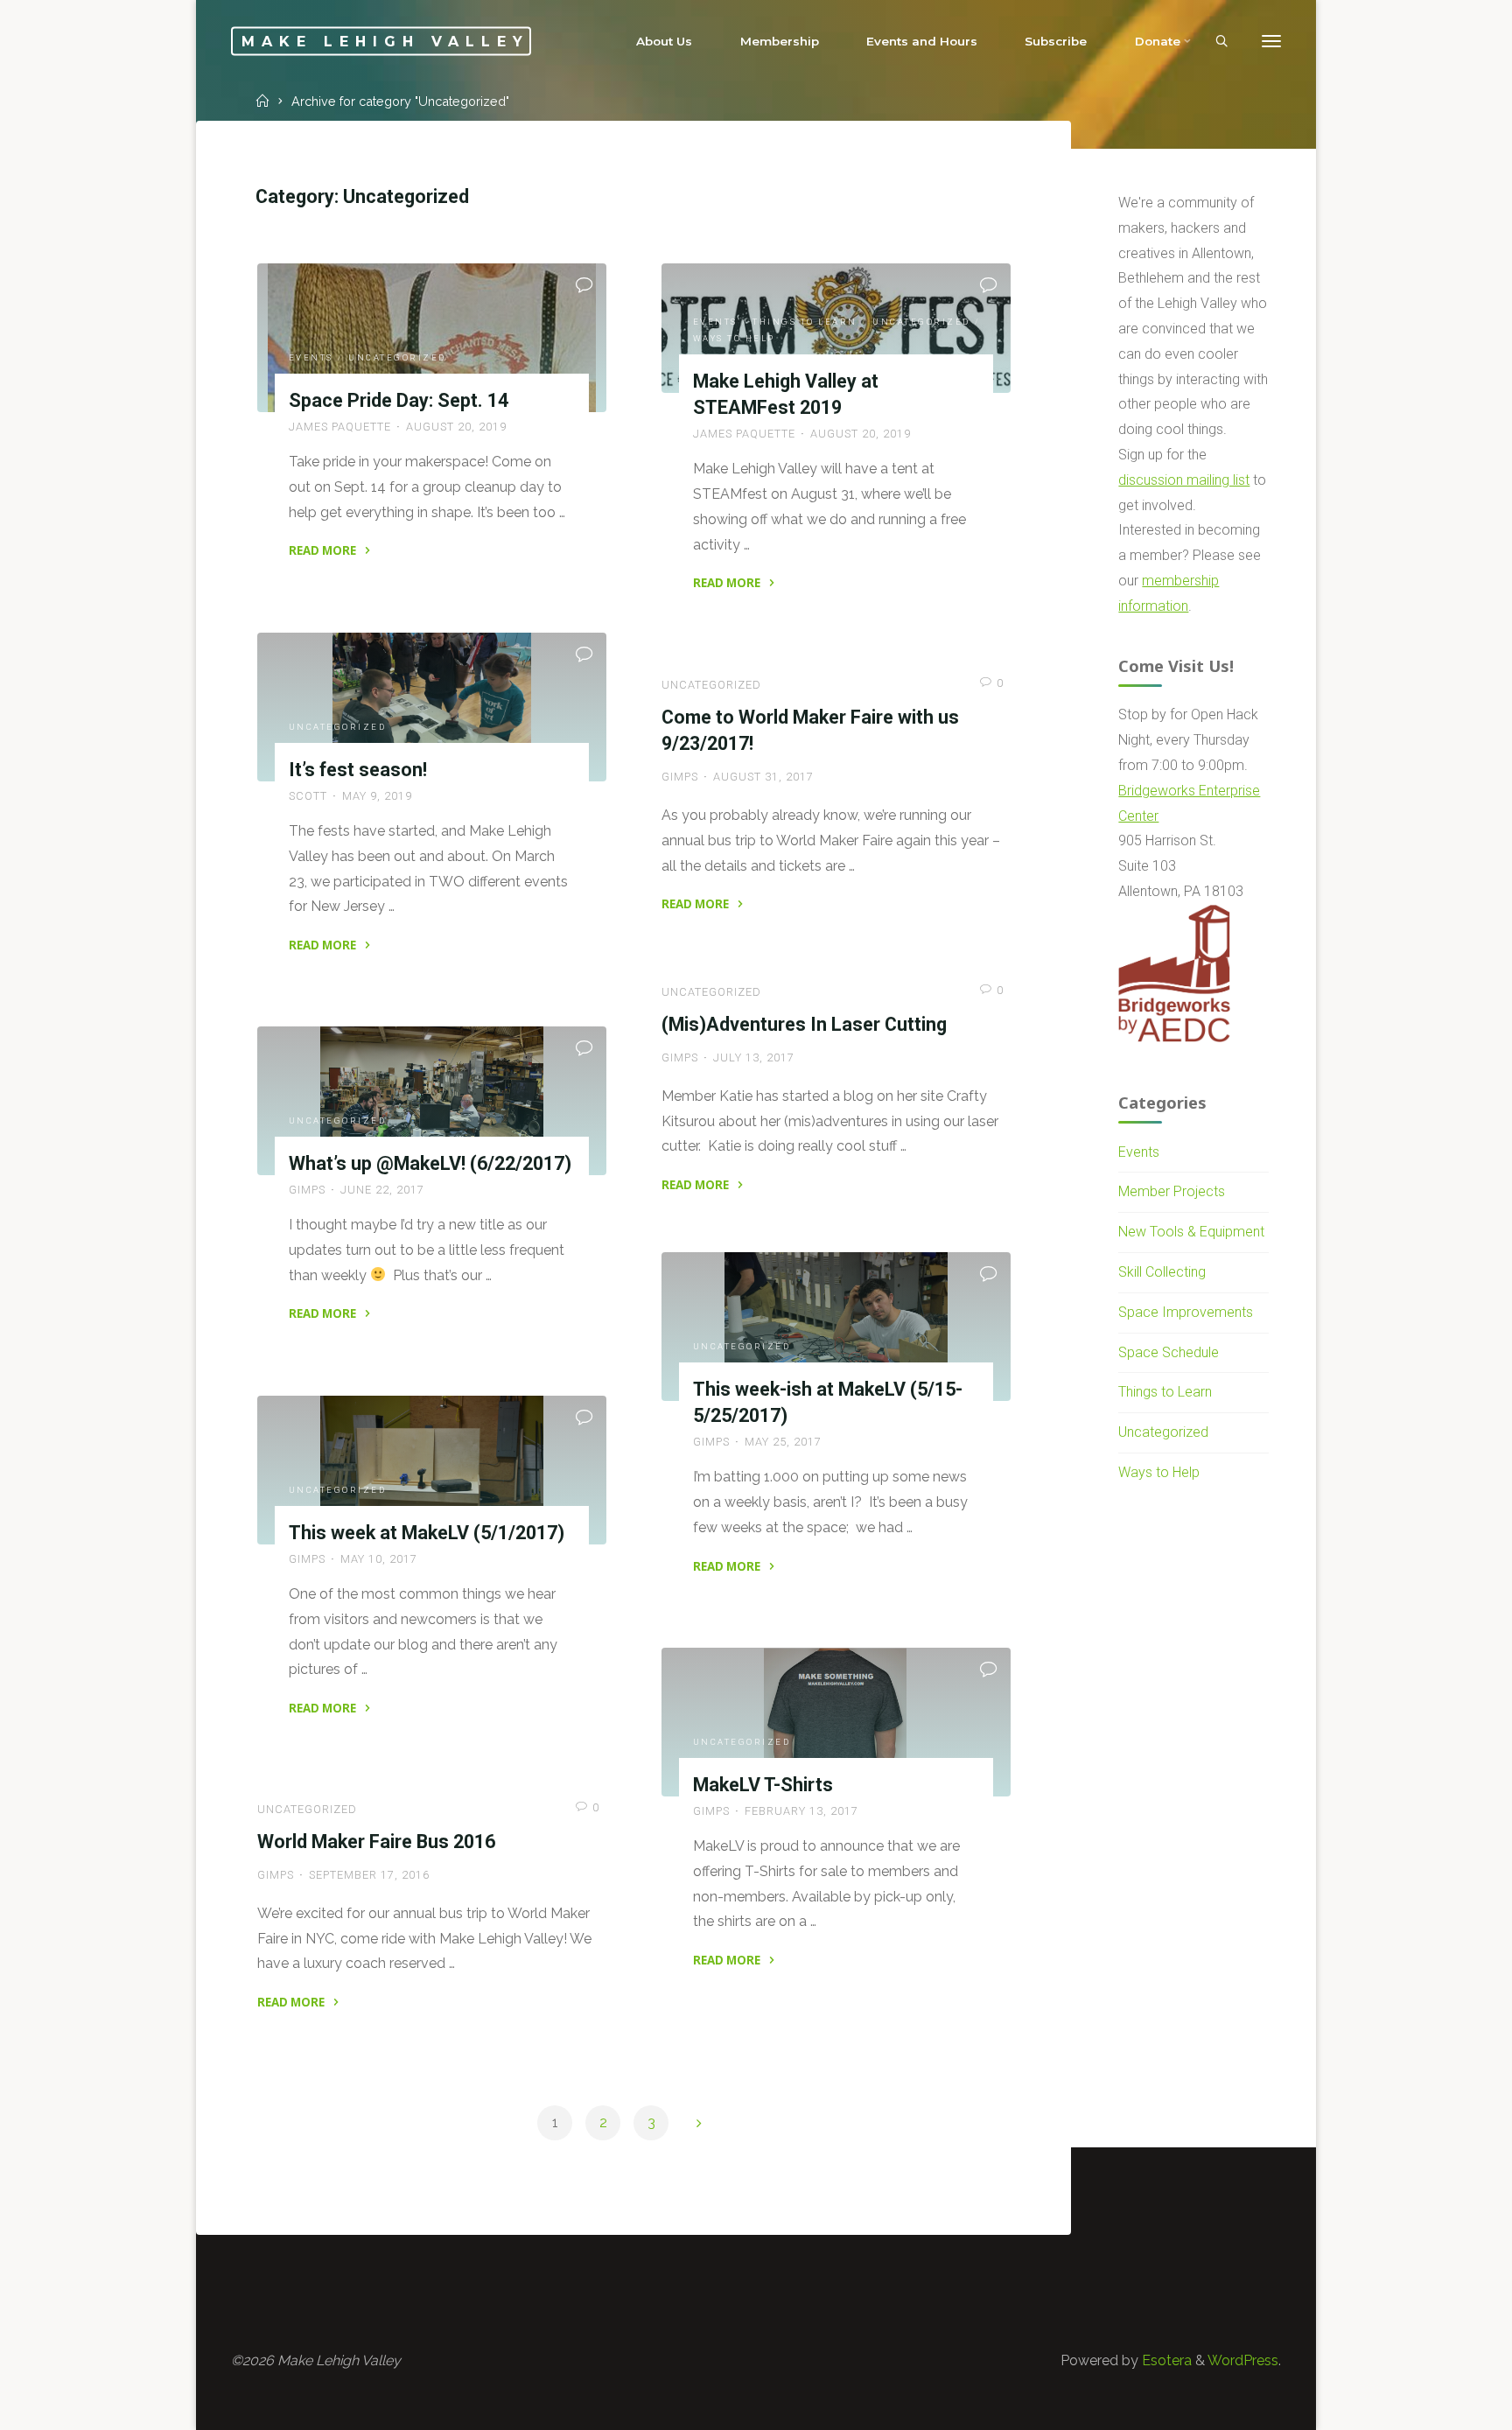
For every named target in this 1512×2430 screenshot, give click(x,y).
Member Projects (1172, 1191)
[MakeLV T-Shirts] (836, 1722)
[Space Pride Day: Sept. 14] (432, 338)
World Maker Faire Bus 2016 (376, 1842)
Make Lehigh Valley (385, 41)
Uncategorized (397, 357)
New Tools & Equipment (1191, 1232)
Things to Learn (805, 322)
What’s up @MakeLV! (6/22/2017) (430, 1163)
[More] (1271, 42)
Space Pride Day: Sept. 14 (399, 400)
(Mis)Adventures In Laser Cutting (804, 1023)
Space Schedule (1169, 1352)
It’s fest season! (358, 770)
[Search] (1221, 42)
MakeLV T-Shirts (763, 1785)
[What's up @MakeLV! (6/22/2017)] (432, 1101)
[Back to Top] (1444, 2405)
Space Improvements (1186, 1312)
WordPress (1243, 2360)
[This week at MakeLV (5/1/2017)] (432, 1470)
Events (311, 357)
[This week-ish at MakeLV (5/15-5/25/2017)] (836, 1327)
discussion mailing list (1184, 480)
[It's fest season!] (432, 707)
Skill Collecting (1162, 1272)
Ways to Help (734, 338)
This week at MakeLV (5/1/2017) (427, 1533)
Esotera (1165, 2360)
